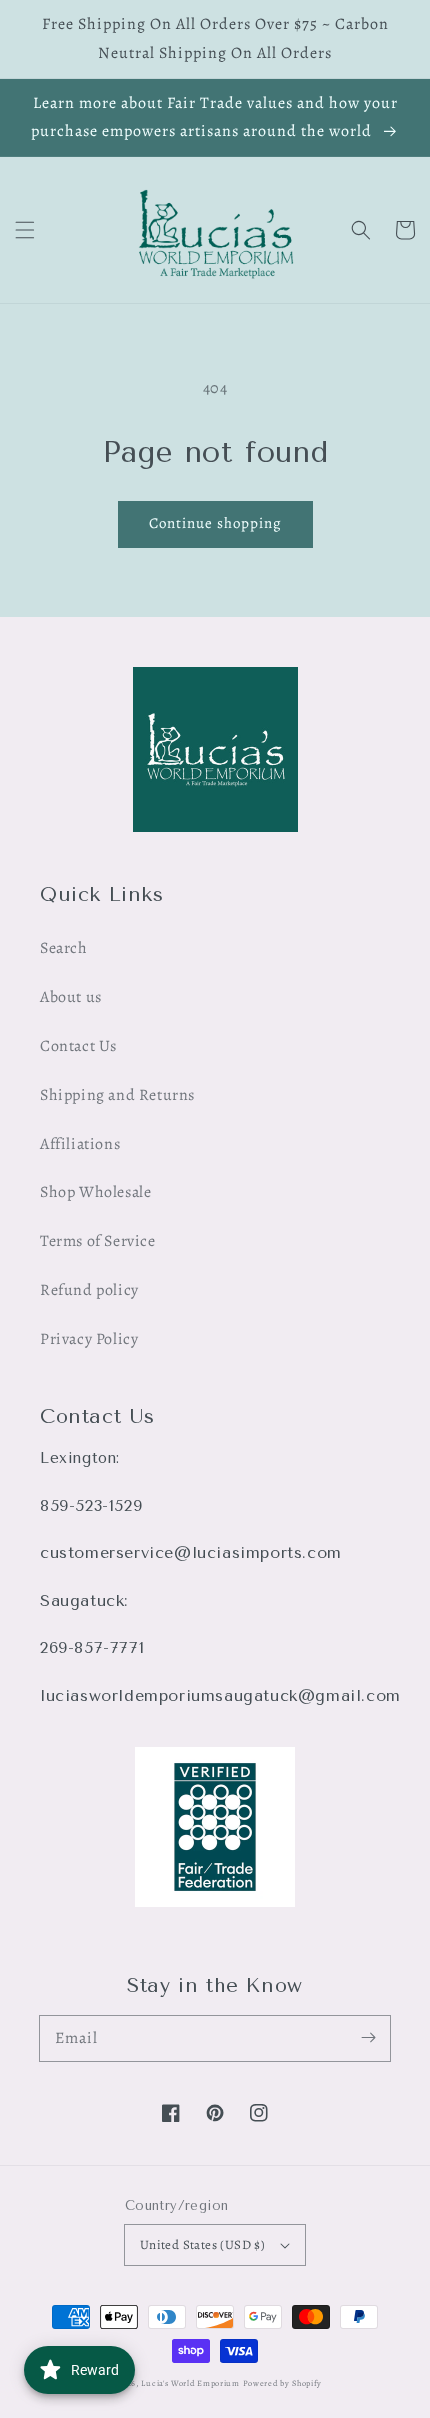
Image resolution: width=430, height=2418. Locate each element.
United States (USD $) (202, 2244)
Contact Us (78, 1046)
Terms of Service (98, 1241)
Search (64, 948)
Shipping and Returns (117, 1095)
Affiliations (80, 1144)
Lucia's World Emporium (190, 2383)
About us (71, 997)
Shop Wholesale (95, 1192)
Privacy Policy (89, 1339)
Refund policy (89, 1290)
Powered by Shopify (283, 2383)
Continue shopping (215, 523)
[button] (25, 230)
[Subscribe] (368, 2038)
